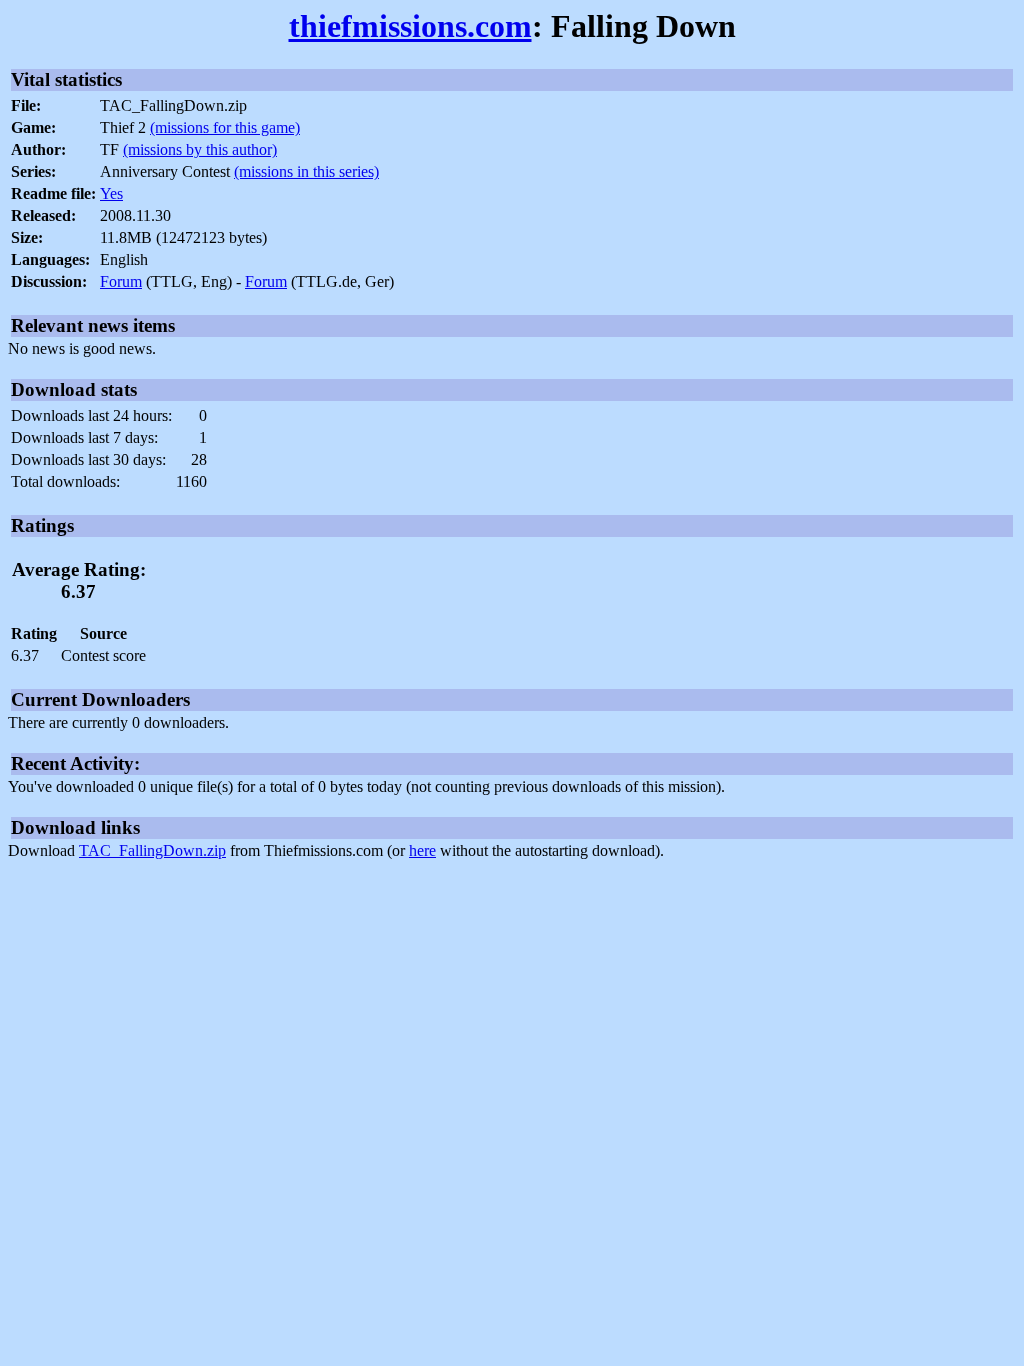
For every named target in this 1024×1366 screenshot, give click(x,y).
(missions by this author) (200, 149)
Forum (121, 281)
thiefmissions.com (410, 26)
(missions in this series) (306, 171)
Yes (111, 193)
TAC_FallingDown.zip (152, 850)
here (422, 850)
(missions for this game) (225, 127)
